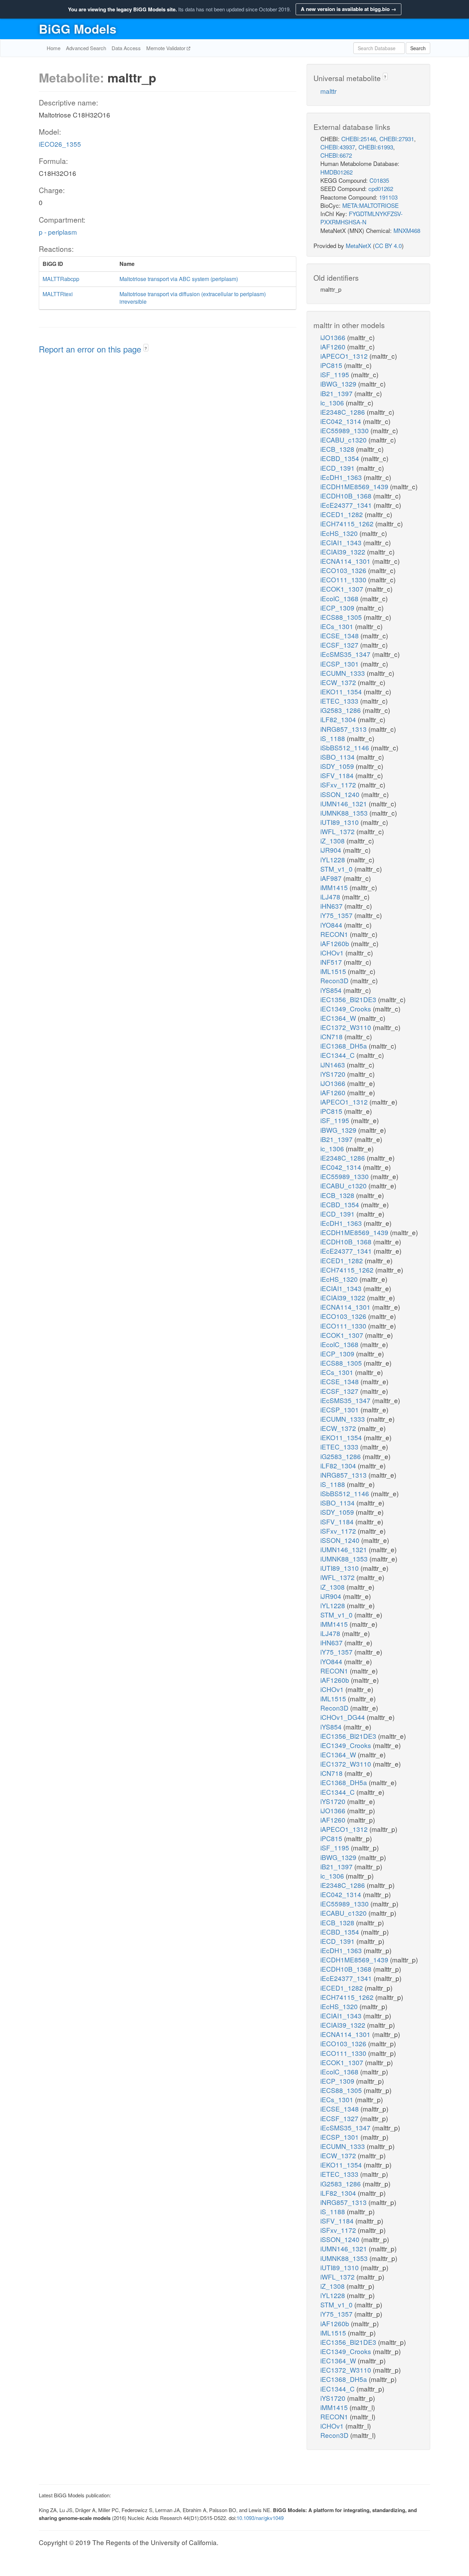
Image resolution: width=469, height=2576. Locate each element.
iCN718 (332, 1036)
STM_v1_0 (337, 869)
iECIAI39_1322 (344, 552)
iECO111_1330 (344, 579)
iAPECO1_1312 (345, 356)
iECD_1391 (338, 468)
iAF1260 (334, 346)
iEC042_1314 (342, 421)
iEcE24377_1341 (347, 505)
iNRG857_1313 (344, 729)
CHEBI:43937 (338, 147)
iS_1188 (334, 738)
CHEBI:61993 (376, 147)
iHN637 (332, 906)
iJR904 (332, 850)
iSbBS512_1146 (346, 747)
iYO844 (332, 925)
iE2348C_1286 (344, 412)
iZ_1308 (333, 841)
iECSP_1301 (340, 664)
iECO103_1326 (344, 570)
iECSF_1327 (340, 645)
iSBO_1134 (338, 757)
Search (418, 48)
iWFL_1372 (338, 831)
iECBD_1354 (341, 458)
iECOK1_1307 (343, 589)
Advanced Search (86, 48)
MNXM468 (407, 230)
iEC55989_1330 (345, 430)
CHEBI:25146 (359, 139)
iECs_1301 (338, 626)
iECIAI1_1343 (342, 542)
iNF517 (332, 962)
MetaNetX (358, 245)
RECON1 (335, 934)
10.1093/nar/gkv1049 (260, 2518)
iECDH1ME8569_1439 (355, 486)
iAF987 (332, 878)
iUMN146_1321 (345, 803)
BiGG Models (78, 29)
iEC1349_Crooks (347, 1009)
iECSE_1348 (340, 635)
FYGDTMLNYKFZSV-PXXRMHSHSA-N (362, 218)
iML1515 (334, 971)
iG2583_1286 (341, 710)
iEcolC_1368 (340, 598)
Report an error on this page (91, 349)
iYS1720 (334, 1074)
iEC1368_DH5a (345, 1046)
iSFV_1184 (338, 775)
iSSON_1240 (341, 794)
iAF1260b (336, 943)
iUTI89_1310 (340, 822)
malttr (328, 91)
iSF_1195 (336, 374)
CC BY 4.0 (388, 245)
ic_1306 (333, 402)
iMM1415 (335, 887)
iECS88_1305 (342, 617)
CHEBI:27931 (397, 139)
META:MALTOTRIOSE (370, 205)
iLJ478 (331, 897)
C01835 (379, 180)
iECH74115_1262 (348, 523)
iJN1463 (334, 1065)
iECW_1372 (339, 682)
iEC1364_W (339, 1018)
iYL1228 (334, 859)
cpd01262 (381, 188)
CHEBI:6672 (336, 155)
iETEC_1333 (340, 701)
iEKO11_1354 (342, 691)
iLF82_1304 (339, 719)
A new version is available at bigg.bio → (348, 9)
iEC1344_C (338, 1055)
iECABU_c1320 (344, 440)
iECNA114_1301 (346, 561)
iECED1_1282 (342, 514)
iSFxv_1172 (339, 785)
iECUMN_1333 (344, 673)
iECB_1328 (338, 449)
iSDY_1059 (338, 766)
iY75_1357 (337, 915)
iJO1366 (334, 337)
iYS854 (332, 990)
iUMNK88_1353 (345, 813)
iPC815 (332, 365)
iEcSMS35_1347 (346, 654)
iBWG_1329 (339, 384)
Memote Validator (167, 48)
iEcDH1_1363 (342, 477)
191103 (388, 197)
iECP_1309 (338, 608)
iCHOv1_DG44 (344, 1717)
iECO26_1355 (60, 144)
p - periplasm (58, 232)
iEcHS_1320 (340, 533)
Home (54, 48)
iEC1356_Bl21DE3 (349, 999)
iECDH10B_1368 (347, 496)
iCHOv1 (333, 953)
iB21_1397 (337, 393)
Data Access (126, 48)
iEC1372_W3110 (347, 1027)
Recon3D (335, 980)
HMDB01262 (336, 172)
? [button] (146, 348)
